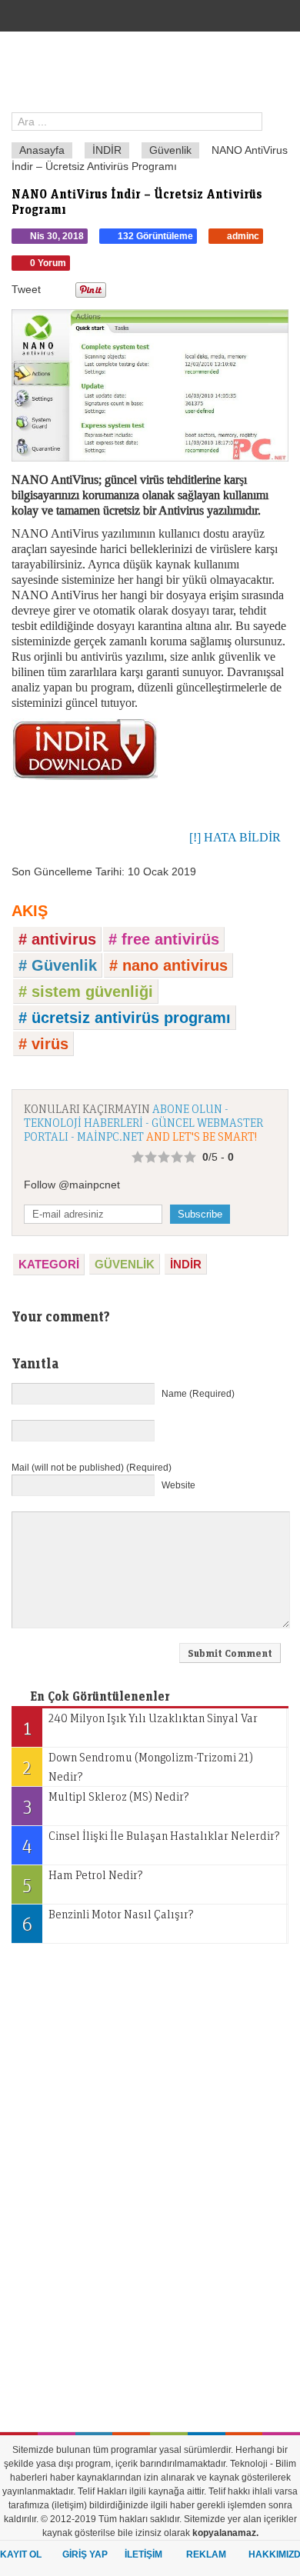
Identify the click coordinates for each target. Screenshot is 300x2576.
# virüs (43, 1044)
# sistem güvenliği (86, 991)
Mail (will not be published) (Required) (92, 1468)
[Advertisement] (127, 2186)
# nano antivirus (168, 965)
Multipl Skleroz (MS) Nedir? (107, 1803)
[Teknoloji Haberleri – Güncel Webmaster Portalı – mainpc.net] (156, 76)
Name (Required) (198, 1394)
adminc (243, 236)
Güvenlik (170, 150)
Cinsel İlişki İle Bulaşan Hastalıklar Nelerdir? (151, 1842)
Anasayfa (42, 150)
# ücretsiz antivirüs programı (125, 1018)
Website (178, 1485)
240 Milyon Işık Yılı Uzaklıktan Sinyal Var (141, 1725)
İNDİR (107, 150)
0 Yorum (48, 263)
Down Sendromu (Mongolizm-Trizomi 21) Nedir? (138, 1766)
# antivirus (57, 939)
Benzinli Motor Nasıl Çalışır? (108, 1921)
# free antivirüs (164, 939)
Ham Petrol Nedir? (83, 1881)
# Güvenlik (58, 965)
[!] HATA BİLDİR (235, 837)
